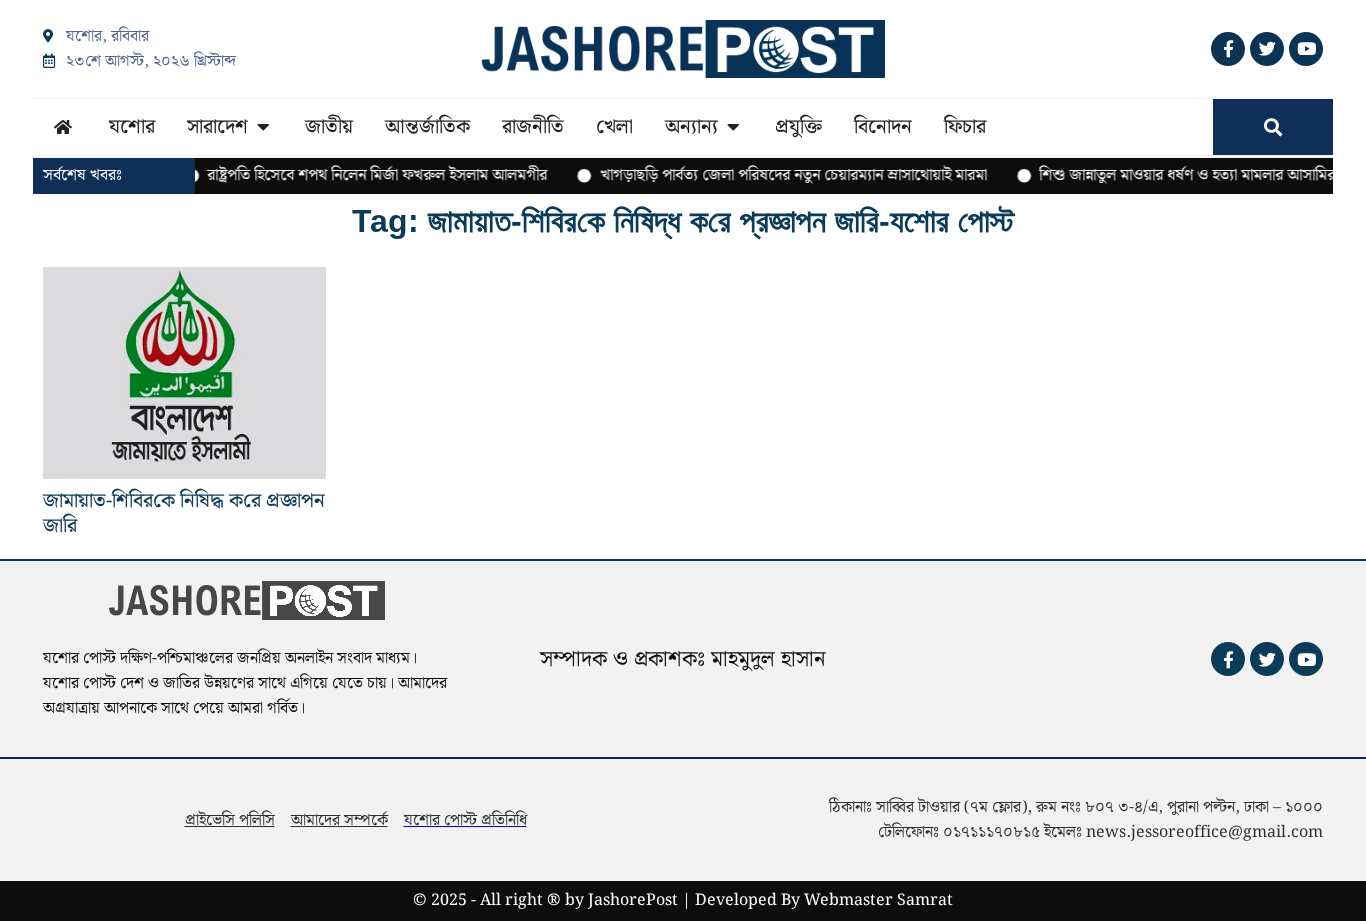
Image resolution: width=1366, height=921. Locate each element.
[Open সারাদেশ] (263, 127)
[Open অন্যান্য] (733, 127)
